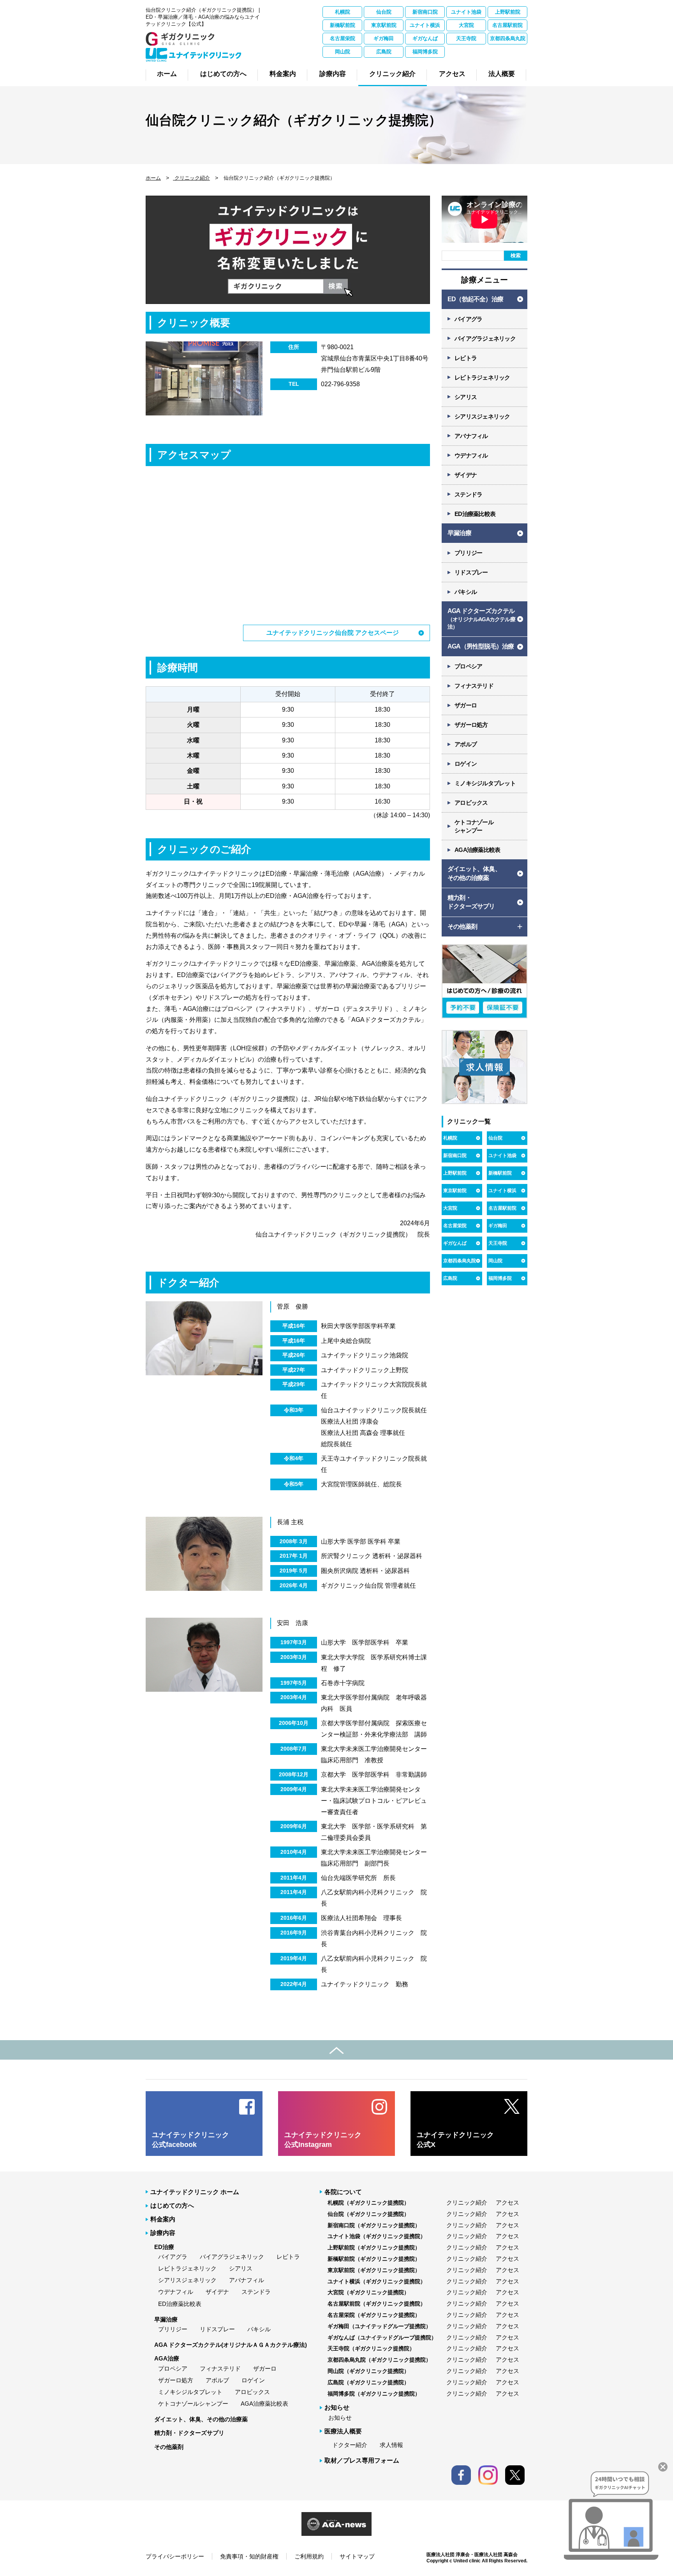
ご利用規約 (309, 2556)
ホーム (153, 178)
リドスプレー (471, 572)
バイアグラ (468, 319)
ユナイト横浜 (425, 25)
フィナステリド (474, 686)
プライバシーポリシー (175, 2556)
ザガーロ (466, 705)
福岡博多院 (425, 52)
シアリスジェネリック (482, 416)
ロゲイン (466, 764)
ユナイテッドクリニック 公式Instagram (323, 2140)
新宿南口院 (425, 12)
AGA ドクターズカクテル (481, 619)
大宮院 (466, 25)
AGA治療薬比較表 (477, 850)
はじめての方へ (172, 2206)
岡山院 (343, 52)
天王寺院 (466, 38)
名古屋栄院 (343, 38)
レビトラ (466, 358)
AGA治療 (167, 2358)
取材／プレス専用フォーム (362, 2460)
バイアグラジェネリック (485, 338)
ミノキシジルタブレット (485, 783)
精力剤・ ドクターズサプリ (471, 902)
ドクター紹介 (350, 2445)
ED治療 (164, 2247)
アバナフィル (471, 436)
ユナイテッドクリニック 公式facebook (190, 2140)
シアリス (466, 397)
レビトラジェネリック (482, 377)
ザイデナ (466, 475)
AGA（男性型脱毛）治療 (481, 646)
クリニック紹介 (191, 178)
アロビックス (471, 803)
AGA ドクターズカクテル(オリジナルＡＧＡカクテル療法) (231, 2345)
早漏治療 (459, 533)
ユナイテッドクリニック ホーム (195, 2192)
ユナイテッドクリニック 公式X (455, 2140)
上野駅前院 (508, 12)
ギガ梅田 (384, 38)
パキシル (466, 592)
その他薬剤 (169, 2447)
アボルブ (466, 744)
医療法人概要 (343, 2431)
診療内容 (163, 2233)
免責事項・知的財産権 (249, 2556)
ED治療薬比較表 (475, 514)
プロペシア (468, 666)
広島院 (384, 52)
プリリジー (468, 553)
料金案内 (163, 2219)
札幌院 (343, 12)
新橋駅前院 (343, 25)
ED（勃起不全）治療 (475, 299)
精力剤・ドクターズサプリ (189, 2433)
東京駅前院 (384, 25)
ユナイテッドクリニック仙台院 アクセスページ (333, 633)
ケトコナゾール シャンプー (474, 826)
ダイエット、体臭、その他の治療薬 (201, 2419)
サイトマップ (357, 2556)
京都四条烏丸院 (508, 38)
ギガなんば (425, 38)
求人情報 (391, 2445)
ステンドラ (468, 494)
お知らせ (340, 2418)
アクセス (507, 2202)
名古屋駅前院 (507, 25)
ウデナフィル (471, 455)
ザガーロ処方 (471, 725)
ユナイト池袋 (466, 12)
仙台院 (384, 12)
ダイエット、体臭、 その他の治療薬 (474, 873)
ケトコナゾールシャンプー (193, 2404)
